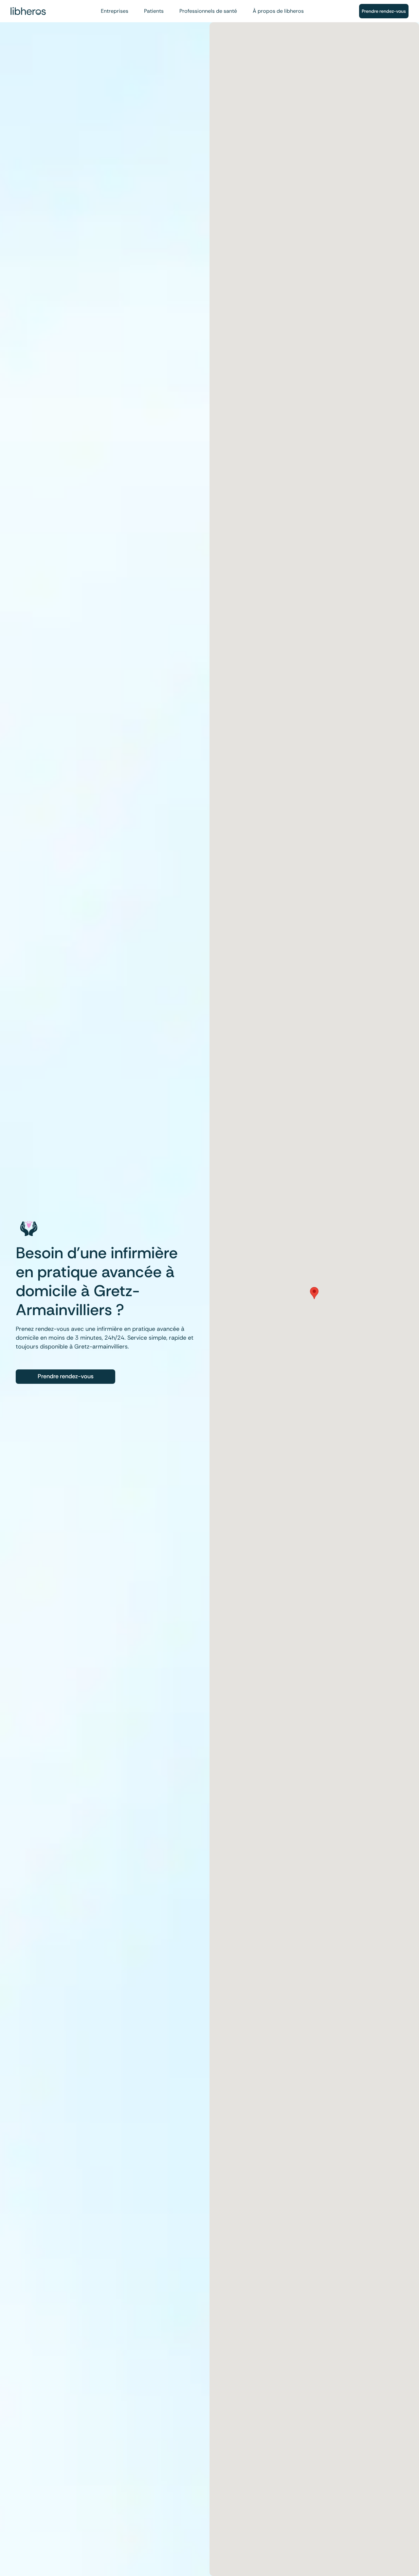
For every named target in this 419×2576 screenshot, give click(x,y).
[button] (314, 1293)
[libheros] (28, 11)
